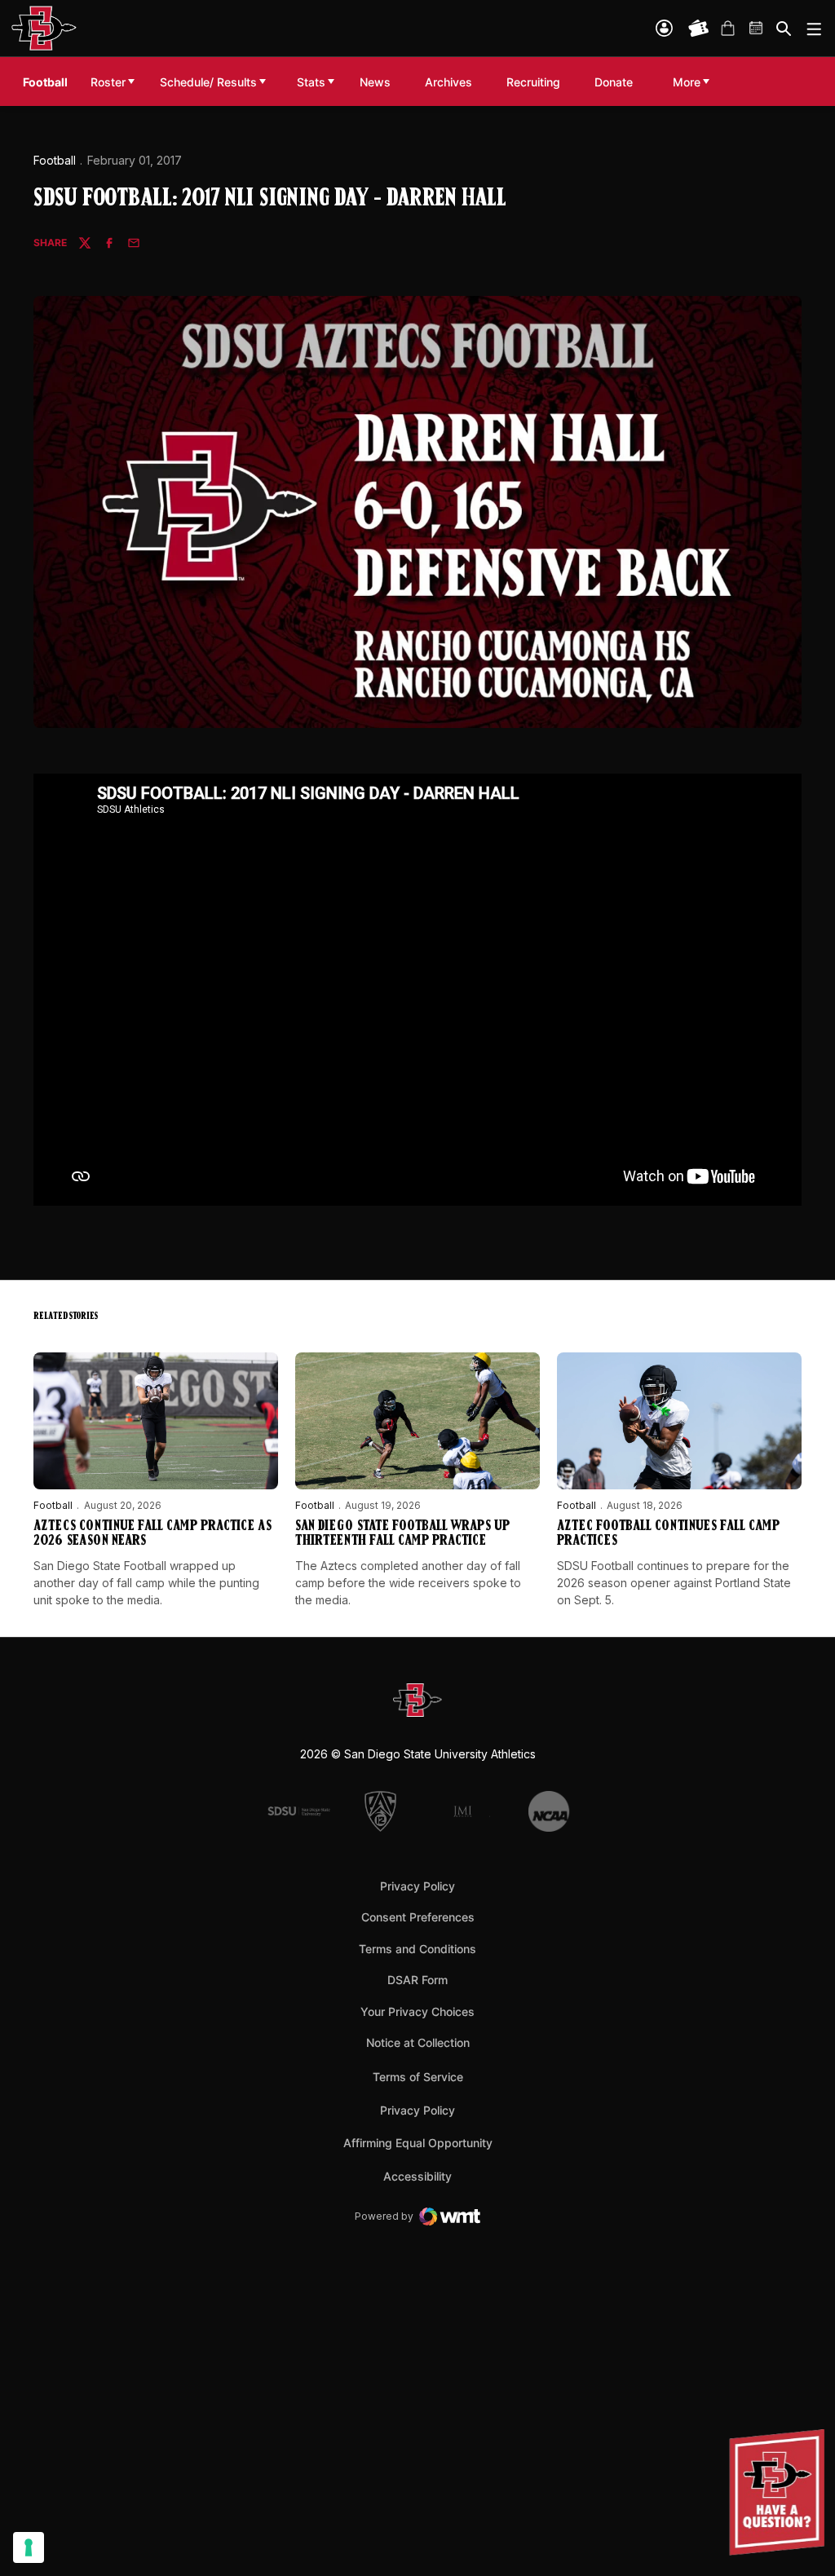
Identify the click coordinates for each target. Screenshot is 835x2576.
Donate (618, 82)
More (687, 82)
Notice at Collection (418, 2042)
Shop (727, 29)
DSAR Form (417, 1980)
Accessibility (417, 2176)
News (375, 82)
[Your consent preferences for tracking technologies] (29, 2547)
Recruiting (537, 82)
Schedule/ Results (208, 82)
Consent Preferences (418, 1917)
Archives (448, 82)
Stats (311, 82)
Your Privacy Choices (417, 2011)
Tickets (699, 29)
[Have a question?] (779, 2492)
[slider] (316, 1184)
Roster (108, 82)
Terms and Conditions (417, 1949)
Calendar (757, 29)
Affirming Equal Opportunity (418, 2143)
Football (55, 160)
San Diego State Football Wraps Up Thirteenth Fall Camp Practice (402, 1534)
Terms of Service (418, 2076)
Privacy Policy (417, 1886)
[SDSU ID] (664, 28)
